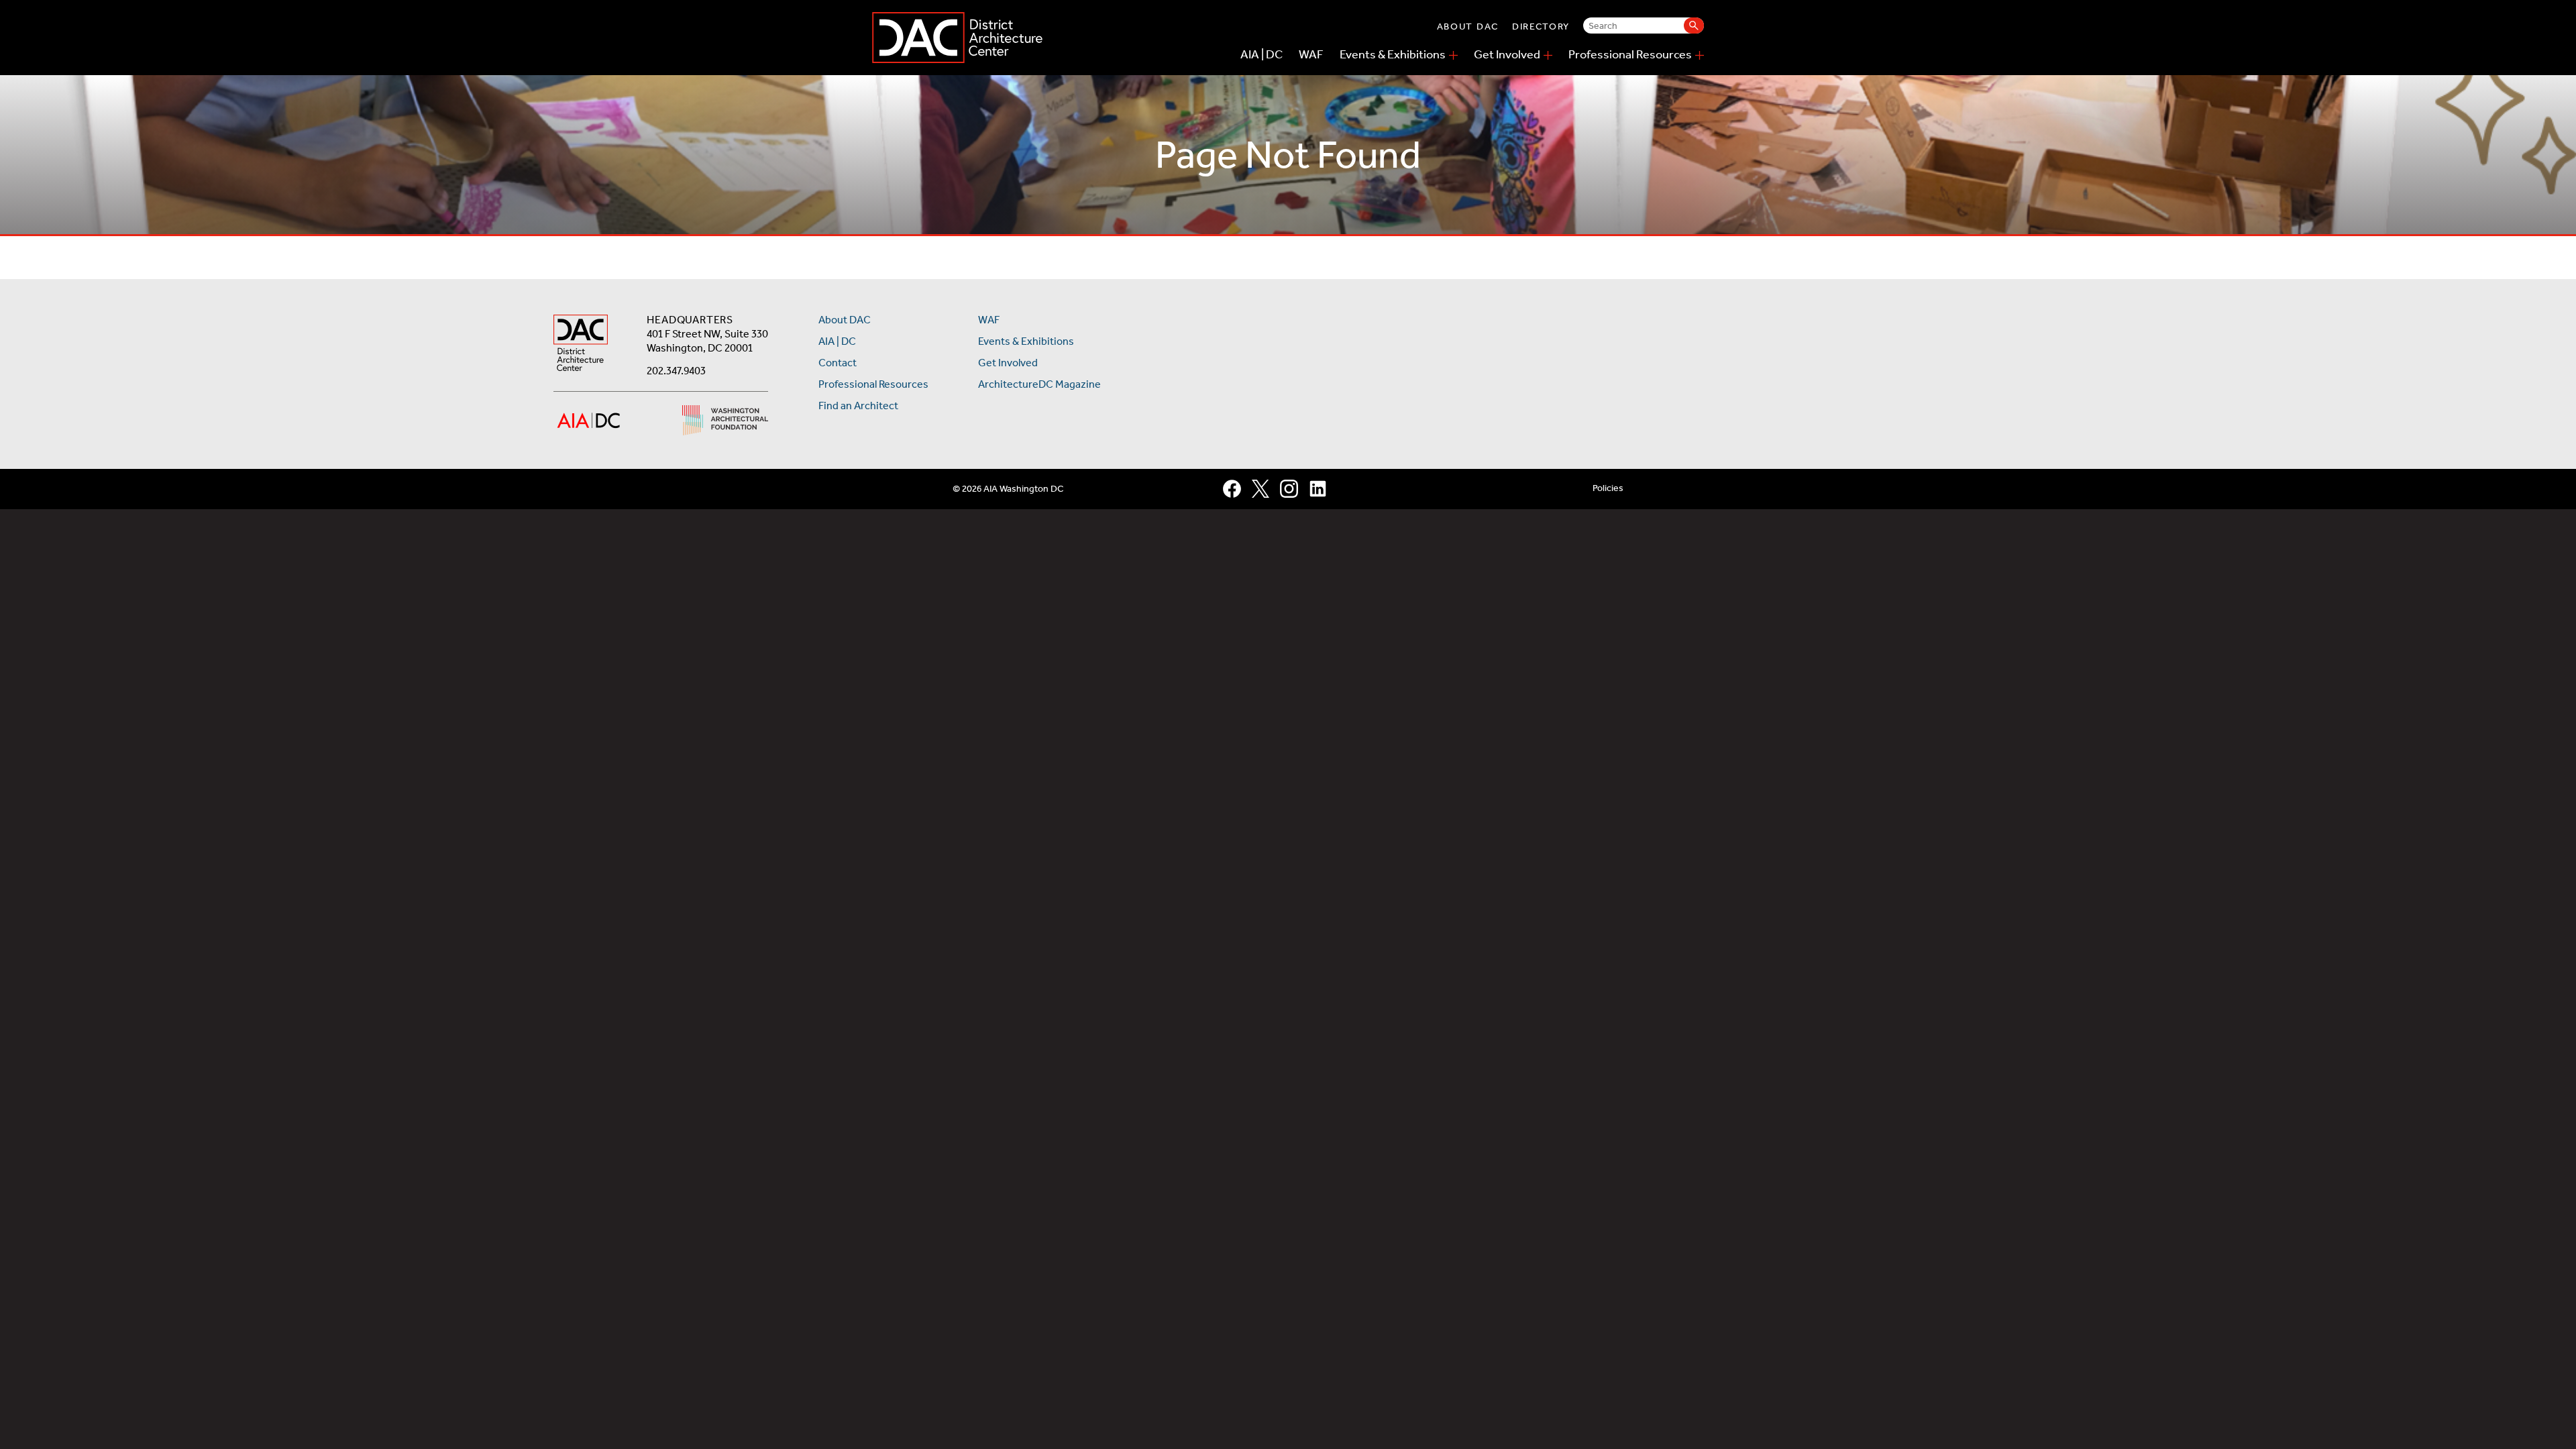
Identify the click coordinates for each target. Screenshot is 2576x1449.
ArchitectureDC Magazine (1039, 384)
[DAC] (957, 38)
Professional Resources (1630, 54)
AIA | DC (1262, 54)
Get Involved (1507, 54)
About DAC (1468, 26)
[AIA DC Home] (581, 344)
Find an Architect (858, 406)
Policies (1608, 488)
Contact (838, 363)
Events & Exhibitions (1393, 54)
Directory (1541, 26)
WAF (1311, 54)
